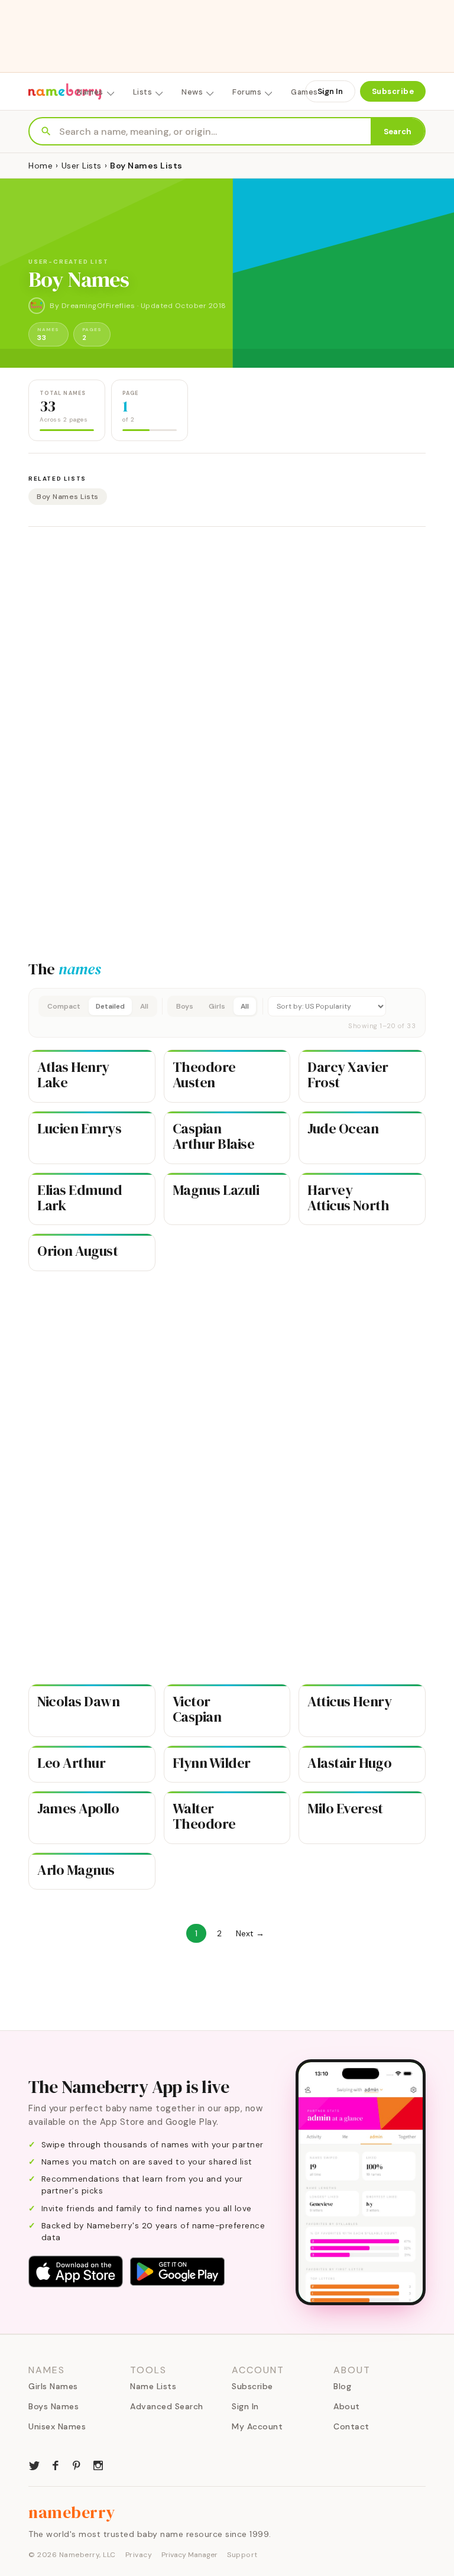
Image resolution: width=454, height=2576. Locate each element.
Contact (351, 2426)
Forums (247, 92)
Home (40, 166)
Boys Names (53, 2406)
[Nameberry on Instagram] (98, 2464)
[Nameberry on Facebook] (56, 2464)
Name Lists (153, 2386)
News (192, 92)
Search (398, 132)
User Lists (82, 166)
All (144, 1006)
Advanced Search (167, 2406)
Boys (185, 1006)
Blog (342, 2386)
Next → (250, 1933)
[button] (227, 1013)
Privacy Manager (189, 2555)
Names (90, 92)
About (347, 2406)
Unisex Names (57, 2426)
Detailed (110, 1006)
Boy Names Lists (68, 497)
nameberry (72, 2512)
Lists (143, 92)
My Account (257, 2426)
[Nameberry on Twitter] (34, 2464)
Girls (217, 1006)
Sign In (330, 91)
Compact (64, 1006)
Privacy (139, 2555)
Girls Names (53, 2386)
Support (242, 2555)
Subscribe (393, 91)
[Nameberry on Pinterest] (77, 2464)
